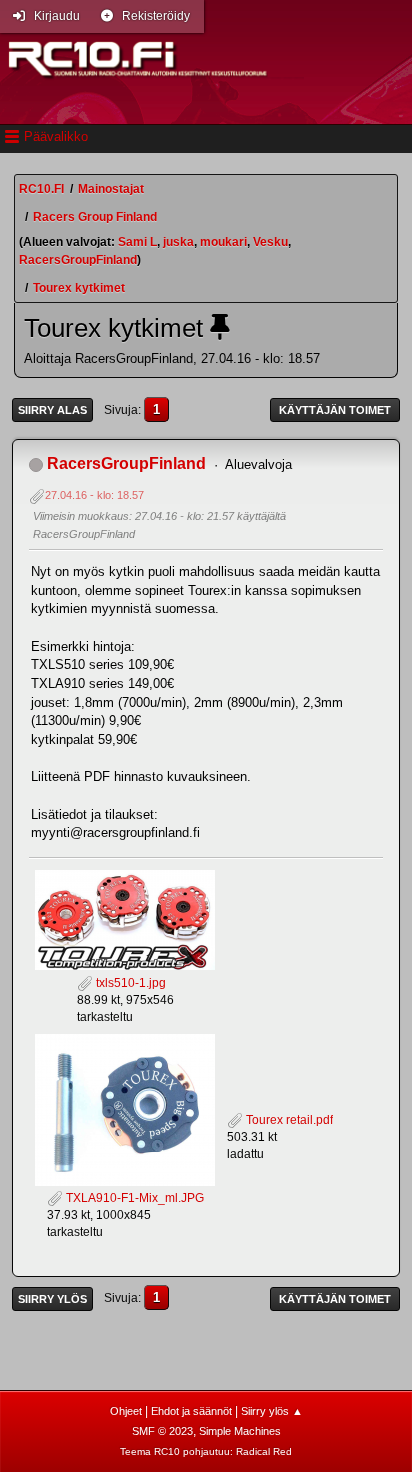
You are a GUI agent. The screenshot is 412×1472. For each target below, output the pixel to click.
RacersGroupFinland (78, 260)
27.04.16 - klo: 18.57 (94, 495)
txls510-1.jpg (129, 983)
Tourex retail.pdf (288, 1120)
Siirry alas (52, 410)
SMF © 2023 (162, 1431)
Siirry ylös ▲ (272, 1411)
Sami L (137, 242)
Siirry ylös (52, 1299)
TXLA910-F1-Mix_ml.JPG (133, 1198)
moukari (223, 242)
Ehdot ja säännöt (191, 1411)
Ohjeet (126, 1411)
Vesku (270, 242)
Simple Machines (240, 1431)
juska (178, 242)
